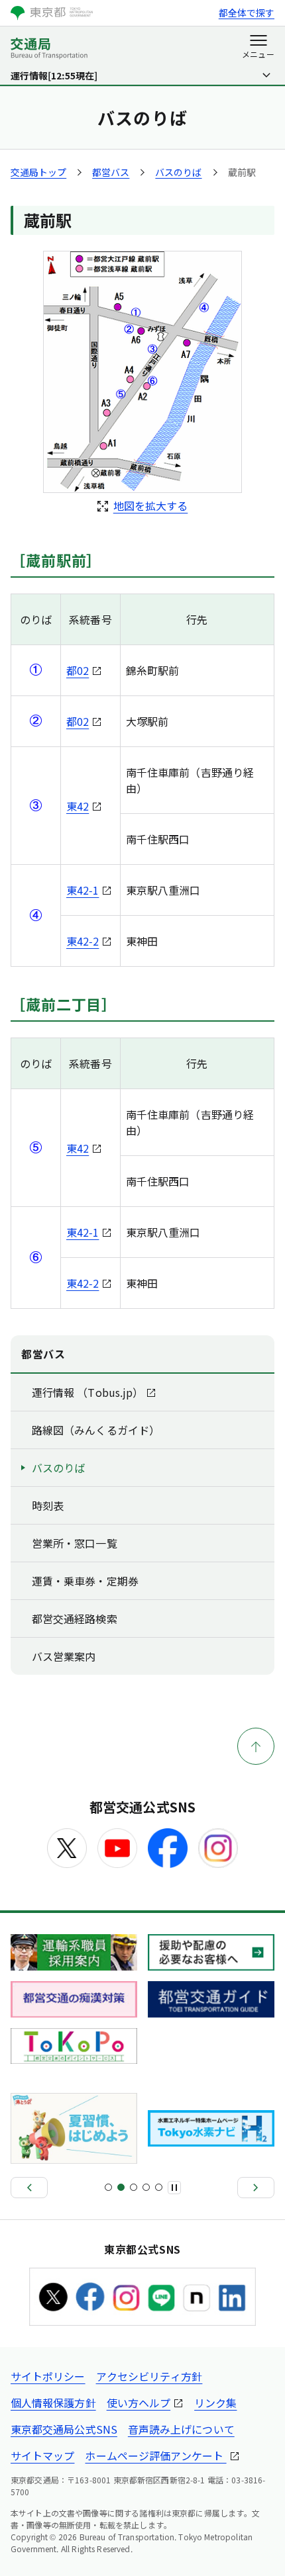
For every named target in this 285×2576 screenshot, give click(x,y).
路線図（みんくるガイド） (96, 1430)
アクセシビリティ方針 (149, 2376)
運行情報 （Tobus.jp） (87, 1392)
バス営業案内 (64, 1656)
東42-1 (83, 890)
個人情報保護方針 (53, 2403)
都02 (78, 670)
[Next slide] (256, 2188)
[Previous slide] (29, 2188)
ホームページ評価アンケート (155, 2456)
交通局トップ (38, 172)
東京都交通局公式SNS (64, 2429)
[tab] (108, 2187)
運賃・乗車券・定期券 (85, 1581)
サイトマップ (42, 2456)
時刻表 (48, 1505)
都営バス (111, 172)
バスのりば (178, 172)
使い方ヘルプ (139, 2403)
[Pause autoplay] (174, 2188)
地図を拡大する (151, 506)
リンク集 (215, 2403)
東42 (78, 806)
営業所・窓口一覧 (75, 1543)
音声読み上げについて (181, 2429)
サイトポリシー (48, 2376)
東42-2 (83, 941)
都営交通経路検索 (75, 1619)
